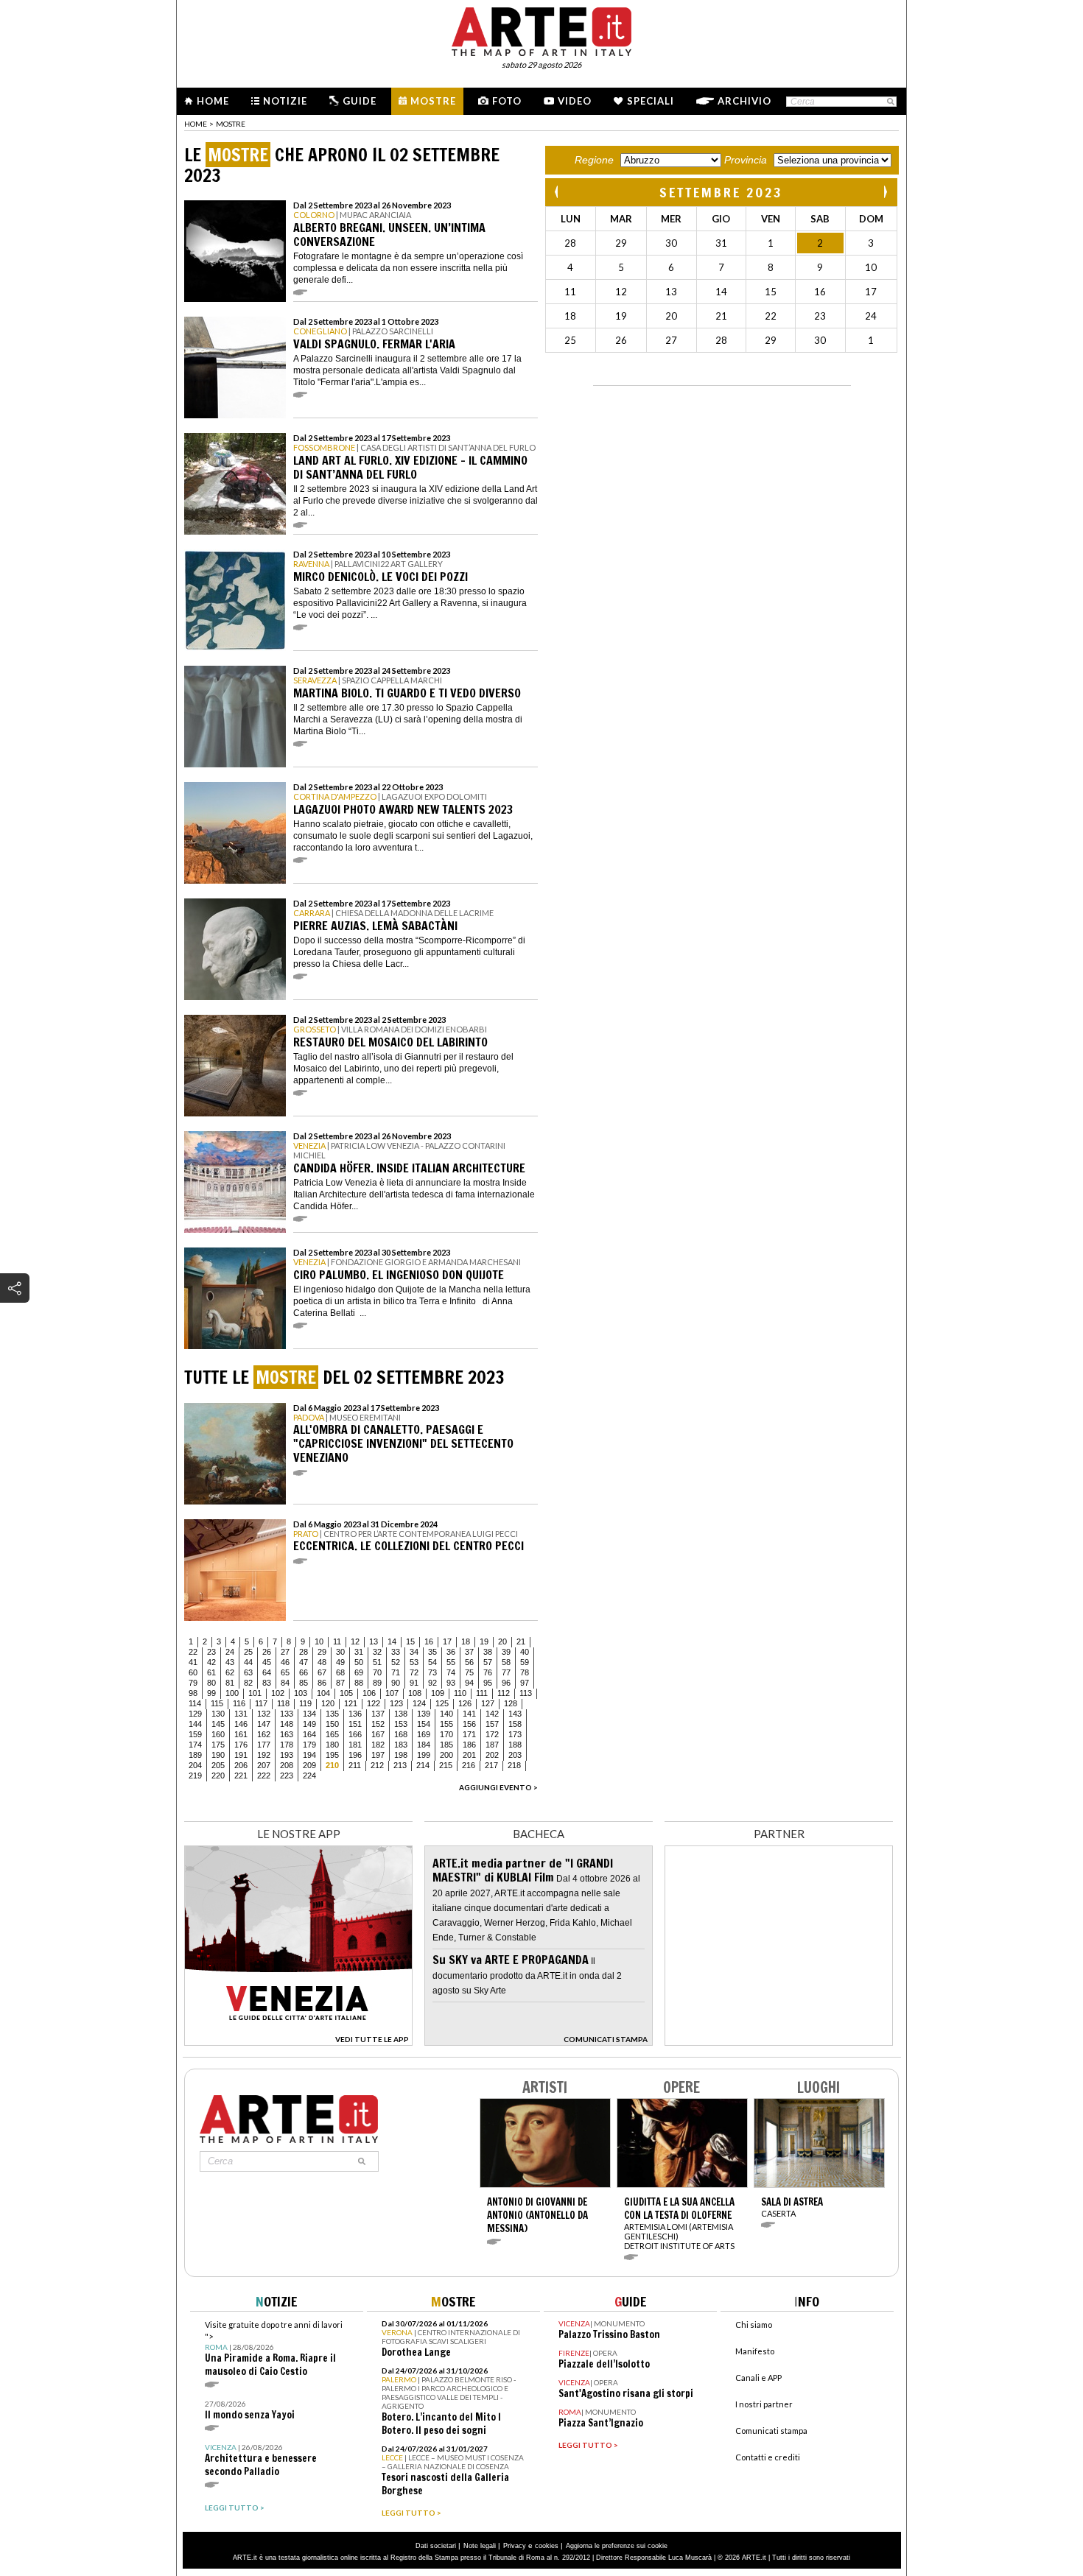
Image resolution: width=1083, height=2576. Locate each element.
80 (211, 1683)
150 (332, 1724)
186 (469, 1745)
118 (283, 1703)
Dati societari (436, 2546)
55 (451, 1662)
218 (514, 1765)
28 (304, 1652)
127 (488, 1703)
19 (484, 1641)
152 (378, 1724)
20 (502, 1641)
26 (267, 1652)
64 (267, 1672)
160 (218, 1734)
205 (218, 1765)
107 (392, 1693)
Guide (360, 101)
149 (309, 1724)
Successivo (885, 192)
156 (469, 1724)
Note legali (480, 2546)
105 (346, 1693)
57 (488, 1662)
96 (506, 1683)
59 (525, 1662)
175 (218, 1745)
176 (241, 1745)
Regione (594, 160)
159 (195, 1734)
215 (446, 1765)
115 (217, 1703)
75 (469, 1672)
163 (287, 1734)
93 (451, 1683)
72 (414, 1672)
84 (285, 1683)
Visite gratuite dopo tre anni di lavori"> (274, 2349)
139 (424, 1714)
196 (355, 1755)
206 (241, 1765)
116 (239, 1703)
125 (442, 1703)
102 (278, 1693)
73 (432, 1672)
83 (267, 1683)
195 (332, 1755)
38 (488, 1652)
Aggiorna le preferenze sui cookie (617, 2546)
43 (230, 1662)
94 (469, 1683)
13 (374, 1641)
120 (328, 1703)
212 (377, 1765)
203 (515, 1755)
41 (193, 1662)
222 (264, 1776)
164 (309, 1734)
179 (309, 1745)
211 (355, 1765)
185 (446, 1745)
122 (374, 1703)
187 (492, 1745)
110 (460, 1693)
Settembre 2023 (721, 192)
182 (378, 1745)
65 (285, 1672)
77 (506, 1672)
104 (323, 1693)
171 (469, 1734)
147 (264, 1724)
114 (195, 1703)
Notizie (285, 101)
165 (332, 1734)
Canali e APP (758, 2378)
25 (248, 1652)
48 (322, 1662)
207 (264, 1765)
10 (319, 1641)
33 (396, 1652)
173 (515, 1734)
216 (469, 1765)
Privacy (515, 2546)
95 (488, 1683)
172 (492, 1734)
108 (415, 1693)
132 (264, 1714)
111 (482, 1693)
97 (525, 1683)
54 (432, 1662)
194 (309, 1755)
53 (414, 1662)
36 (451, 1652)
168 (401, 1734)
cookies (547, 2546)
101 (255, 1693)
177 (264, 1745)
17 (447, 1641)
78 (525, 1672)
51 (377, 1662)
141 (469, 1714)
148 (287, 1724)
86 (322, 1683)
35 (432, 1652)
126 (465, 1703)
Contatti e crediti (768, 2457)
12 (355, 1641)
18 (466, 1641)
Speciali (651, 101)
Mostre (433, 101)
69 (359, 1672)
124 (419, 1703)
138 (401, 1714)
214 (423, 1765)
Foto (507, 101)
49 (340, 1662)
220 (218, 1776)
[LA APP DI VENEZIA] (298, 2042)
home (196, 124)
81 (230, 1683)
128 (511, 1703)
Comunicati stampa (771, 2431)
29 (322, 1652)
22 (193, 1652)
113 (526, 1693)
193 (287, 1755)
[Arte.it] (541, 29)
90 (396, 1683)
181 (355, 1745)
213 (400, 1765)
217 (491, 1765)
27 (285, 1652)
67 (322, 1672)
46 (285, 1662)
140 (446, 1714)
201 (469, 1755)
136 (355, 1714)
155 (446, 1724)
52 (396, 1662)
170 (446, 1734)
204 (195, 1765)
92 (432, 1683)
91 (414, 1683)
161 (241, 1734)
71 (396, 1672)
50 (359, 1662)
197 (378, 1755)
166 (355, 1734)
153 (401, 1724)
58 (506, 1662)
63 (248, 1672)
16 (429, 1641)
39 (506, 1652)
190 (218, 1755)
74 (451, 1672)
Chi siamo (754, 2325)
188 (515, 1745)
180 (332, 1745)
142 (492, 1714)
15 (410, 1641)
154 (424, 1724)
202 (492, 1755)
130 (218, 1714)
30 (340, 1652)
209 (309, 1765)
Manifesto (755, 2351)
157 (492, 1724)
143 (515, 1714)
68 (340, 1672)
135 (332, 1714)
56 (469, 1662)
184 (424, 1745)
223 (287, 1776)
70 (377, 1672)
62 (230, 1672)
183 (401, 1745)
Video (575, 101)
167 (378, 1734)
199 (424, 1755)
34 (414, 1652)
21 (521, 1641)
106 (369, 1693)
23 (211, 1652)
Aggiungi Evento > (498, 1787)
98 (193, 1693)
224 (309, 1776)
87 (340, 1683)
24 (230, 1652)
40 (525, 1652)
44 (248, 1662)
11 (337, 1641)
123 (396, 1703)
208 (287, 1765)
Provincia (746, 160)
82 (248, 1683)
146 (241, 1724)
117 (261, 1703)
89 (377, 1683)
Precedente (558, 192)
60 (193, 1672)
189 (195, 1755)
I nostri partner (764, 2404)
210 (332, 1765)
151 (355, 1724)
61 (211, 1672)
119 (305, 1703)
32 (377, 1652)
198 (401, 1755)
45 (267, 1662)
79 (193, 1683)
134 (309, 1714)
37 (469, 1652)
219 (195, 1776)
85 (304, 1683)
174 (195, 1745)
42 (211, 1662)
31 (359, 1652)
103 (301, 1693)
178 (287, 1745)
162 (264, 1734)
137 (378, 1714)
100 (232, 1693)
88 (359, 1683)
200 (446, 1755)
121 (351, 1703)
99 (211, 1693)
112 (504, 1693)
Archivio (744, 101)
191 (241, 1755)
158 (515, 1724)
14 (392, 1641)
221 (241, 1776)
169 (424, 1734)
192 (264, 1755)
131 (241, 1714)
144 (195, 1724)
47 (304, 1662)
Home (213, 101)
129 (195, 1714)
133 (287, 1714)
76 (488, 1672)
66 (304, 1672)
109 (438, 1693)
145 (218, 1724)
